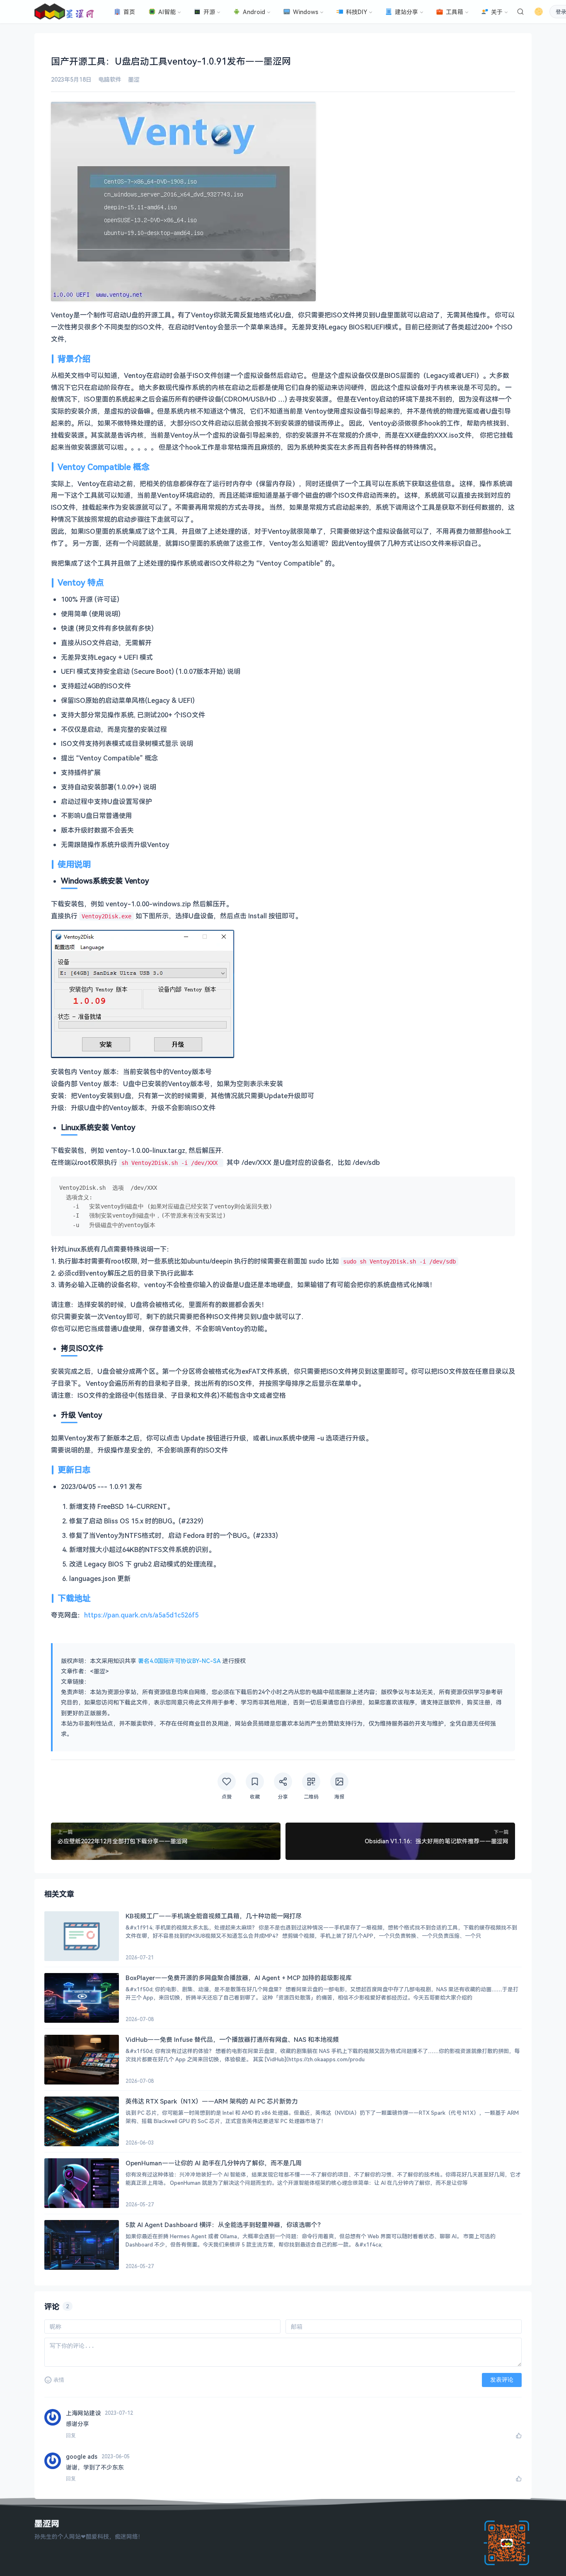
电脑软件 (110, 79)
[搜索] (520, 12)
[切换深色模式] (539, 12)
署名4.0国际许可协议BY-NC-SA (179, 1661)
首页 (129, 12)
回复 (71, 2436)
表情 (59, 2380)
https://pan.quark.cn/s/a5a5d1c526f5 (141, 1615)
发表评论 (502, 2380)
